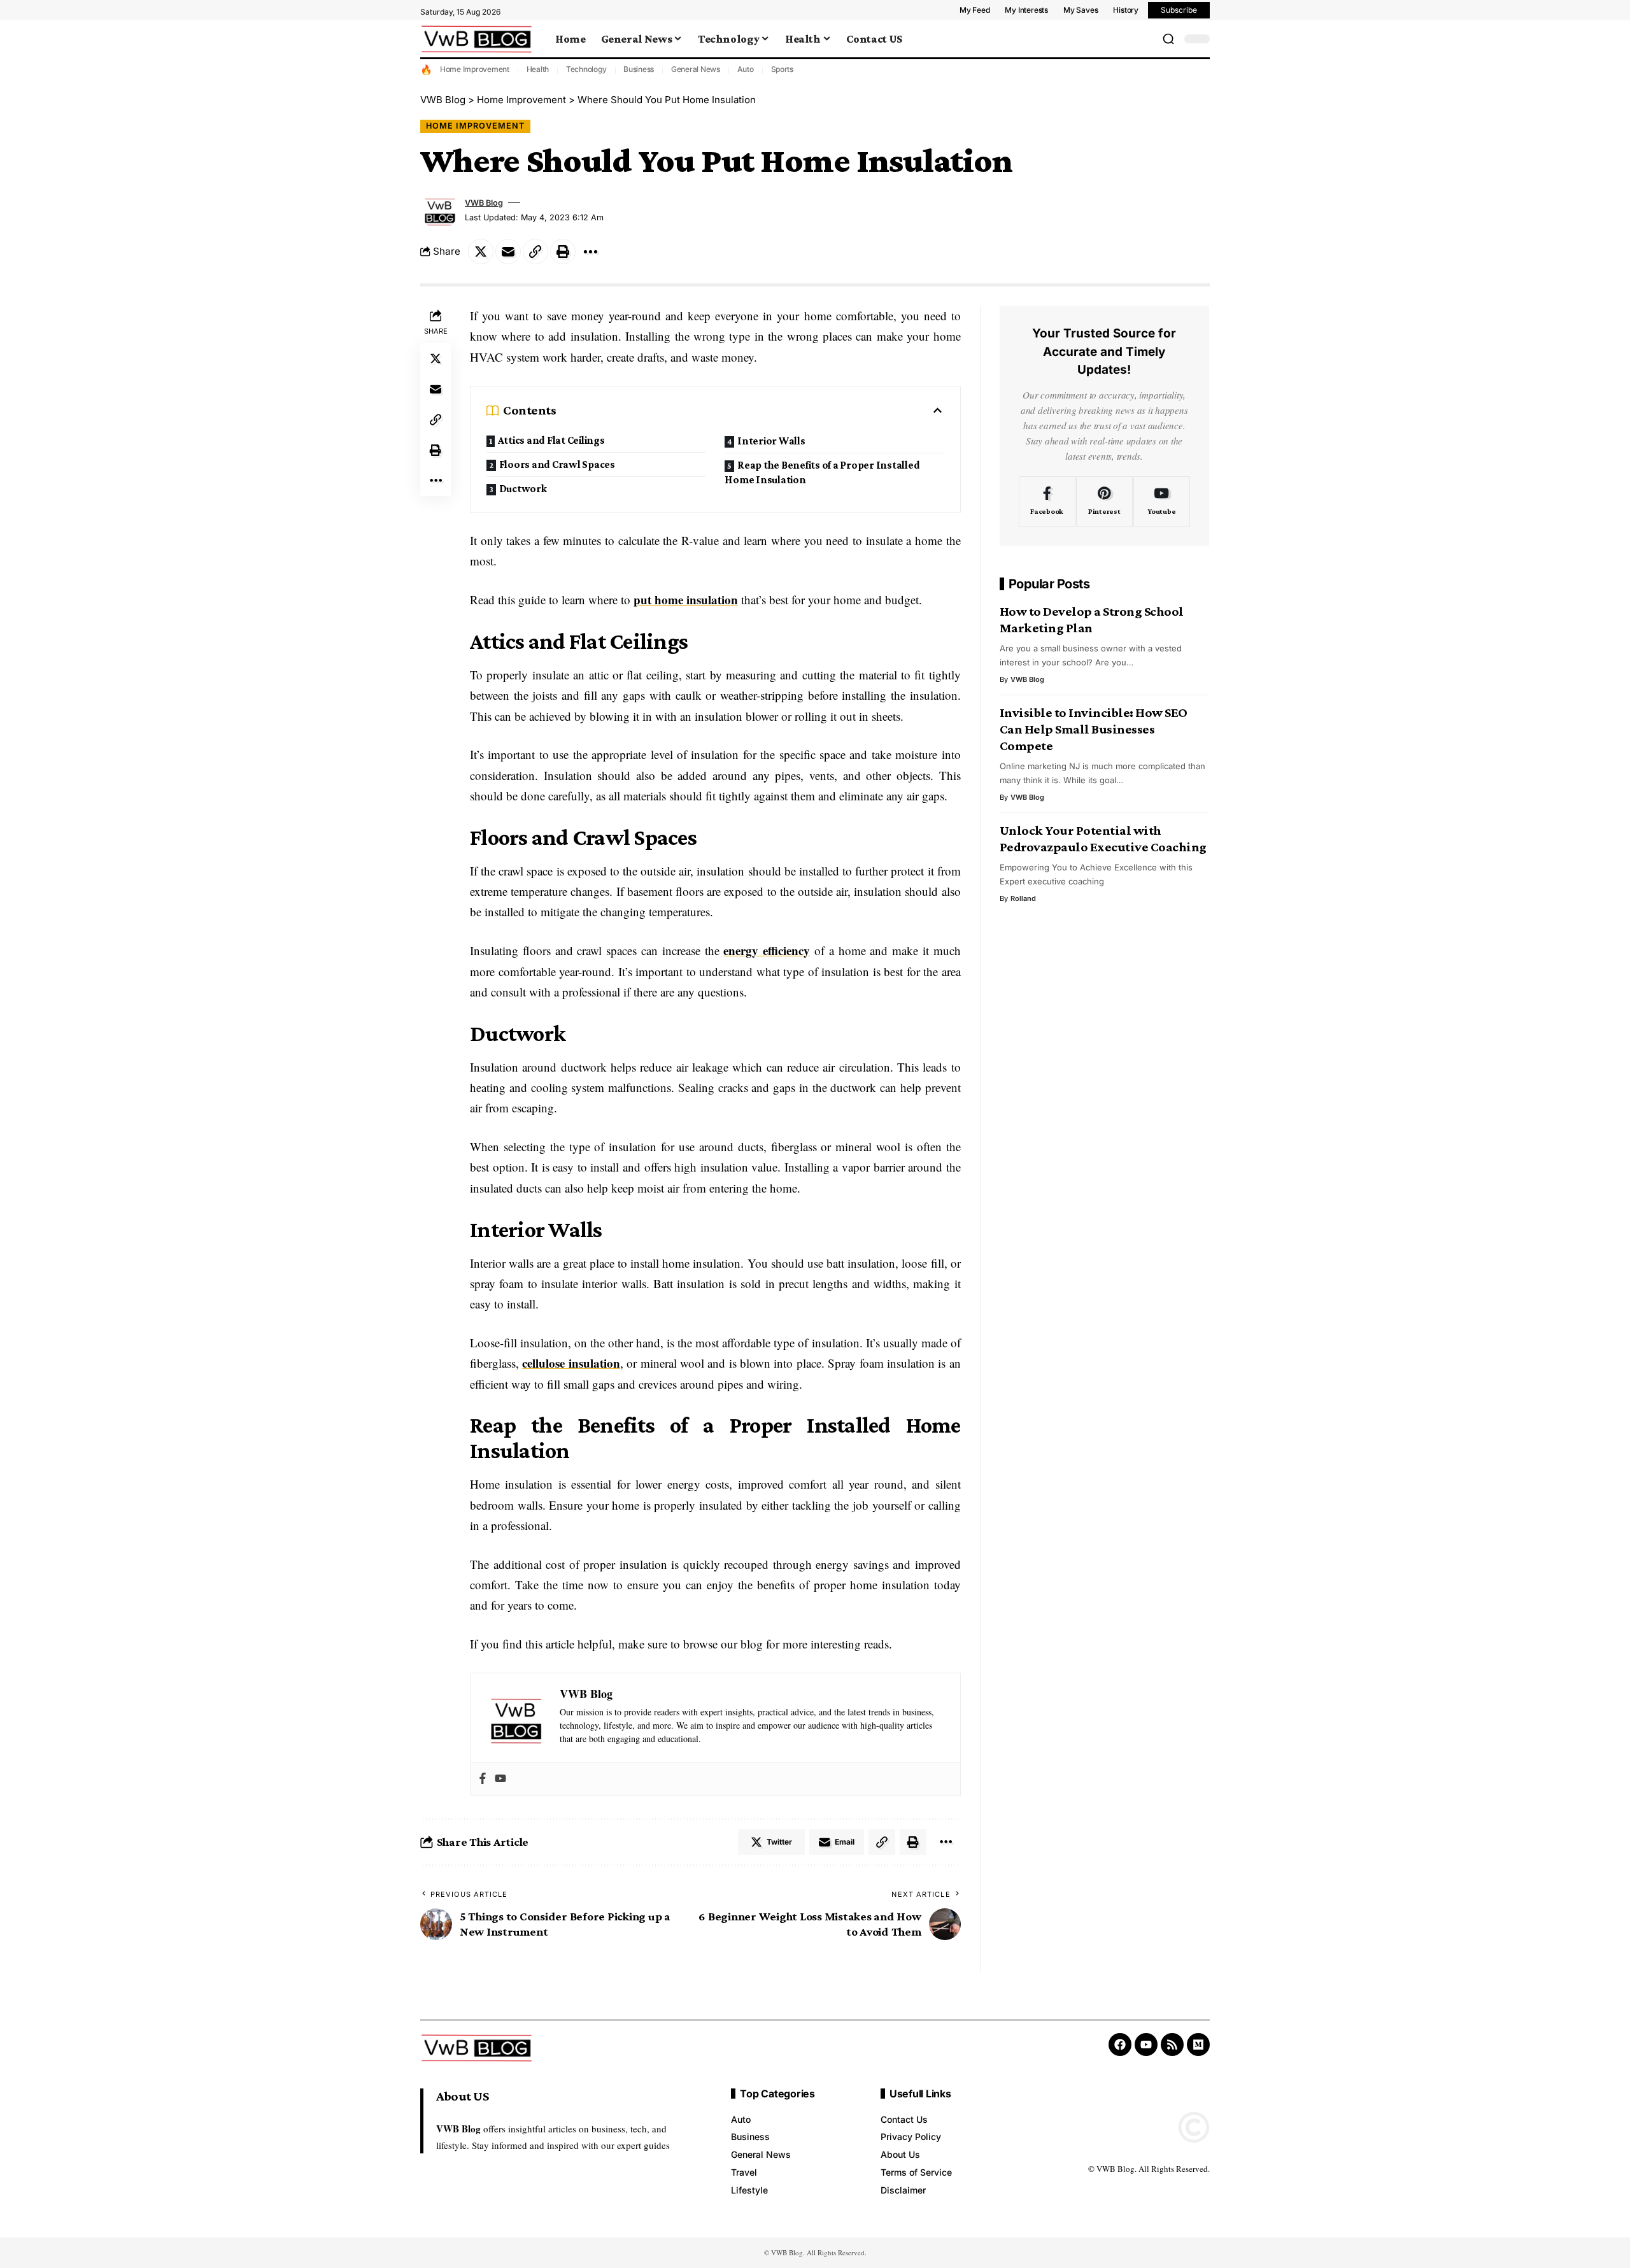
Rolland (1023, 898)
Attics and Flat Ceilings (551, 440)
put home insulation (686, 599)
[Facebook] (483, 1779)
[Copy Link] (535, 252)
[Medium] (1198, 2045)
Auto (746, 69)
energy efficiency (767, 950)
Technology (586, 69)
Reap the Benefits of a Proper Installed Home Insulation (822, 472)
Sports (783, 69)
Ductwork (523, 489)
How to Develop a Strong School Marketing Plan (1092, 620)
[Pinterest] (1104, 502)
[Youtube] (500, 1779)
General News (696, 69)
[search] (1168, 39)
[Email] (508, 252)
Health (538, 69)
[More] (590, 252)
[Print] (563, 252)
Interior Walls (771, 441)
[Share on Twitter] (481, 252)
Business (639, 69)
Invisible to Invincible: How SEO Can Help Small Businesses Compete (1094, 729)
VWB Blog (484, 203)
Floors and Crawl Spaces (557, 464)
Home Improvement (475, 69)
